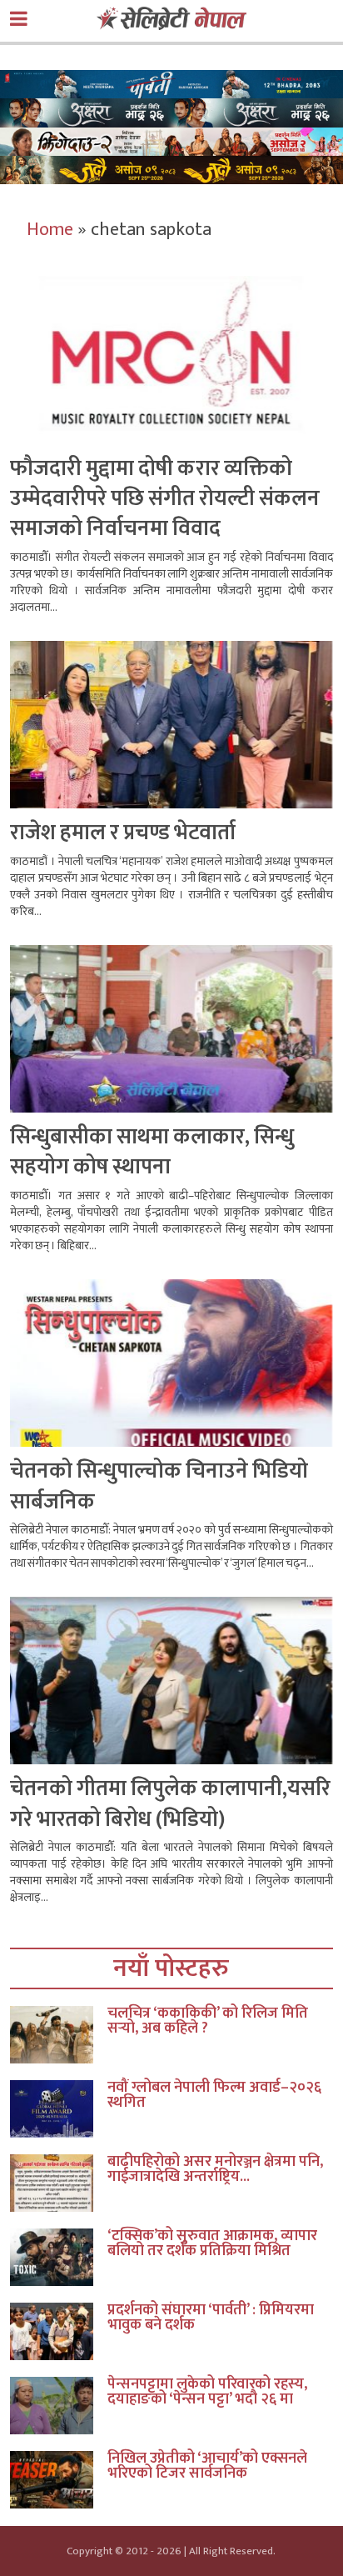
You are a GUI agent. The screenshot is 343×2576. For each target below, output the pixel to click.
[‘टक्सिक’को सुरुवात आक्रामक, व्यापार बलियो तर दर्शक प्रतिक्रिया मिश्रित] (58, 2257)
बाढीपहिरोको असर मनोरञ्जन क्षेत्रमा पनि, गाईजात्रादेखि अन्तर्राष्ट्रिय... (215, 2169)
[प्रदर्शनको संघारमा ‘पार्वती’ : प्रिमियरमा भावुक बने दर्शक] (58, 2331)
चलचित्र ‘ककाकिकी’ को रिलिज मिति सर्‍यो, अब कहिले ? (208, 2021)
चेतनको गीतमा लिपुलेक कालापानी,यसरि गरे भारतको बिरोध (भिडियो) (170, 1804)
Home (50, 230)
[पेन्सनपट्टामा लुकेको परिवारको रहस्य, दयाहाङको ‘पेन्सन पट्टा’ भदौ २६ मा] (58, 2406)
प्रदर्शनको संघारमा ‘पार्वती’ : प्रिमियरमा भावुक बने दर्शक (211, 2318)
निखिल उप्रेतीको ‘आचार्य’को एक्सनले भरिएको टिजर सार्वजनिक (207, 2466)
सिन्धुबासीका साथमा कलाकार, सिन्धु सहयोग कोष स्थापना (152, 1152)
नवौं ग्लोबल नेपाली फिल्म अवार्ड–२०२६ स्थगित (214, 2095)
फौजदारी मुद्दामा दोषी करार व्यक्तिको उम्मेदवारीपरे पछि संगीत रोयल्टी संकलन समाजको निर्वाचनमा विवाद (165, 499)
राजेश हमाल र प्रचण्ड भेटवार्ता (123, 833)
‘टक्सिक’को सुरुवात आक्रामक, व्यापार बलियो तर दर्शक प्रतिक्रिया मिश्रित (212, 2243)
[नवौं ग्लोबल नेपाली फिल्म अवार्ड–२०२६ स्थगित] (58, 2109)
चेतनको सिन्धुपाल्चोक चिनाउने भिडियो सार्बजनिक (159, 1486)
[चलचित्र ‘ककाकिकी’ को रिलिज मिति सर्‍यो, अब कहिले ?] (58, 2035)
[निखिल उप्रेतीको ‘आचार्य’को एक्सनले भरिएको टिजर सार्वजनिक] (58, 2480)
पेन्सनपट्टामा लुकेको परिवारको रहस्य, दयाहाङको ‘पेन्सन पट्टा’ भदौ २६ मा (207, 2392)
